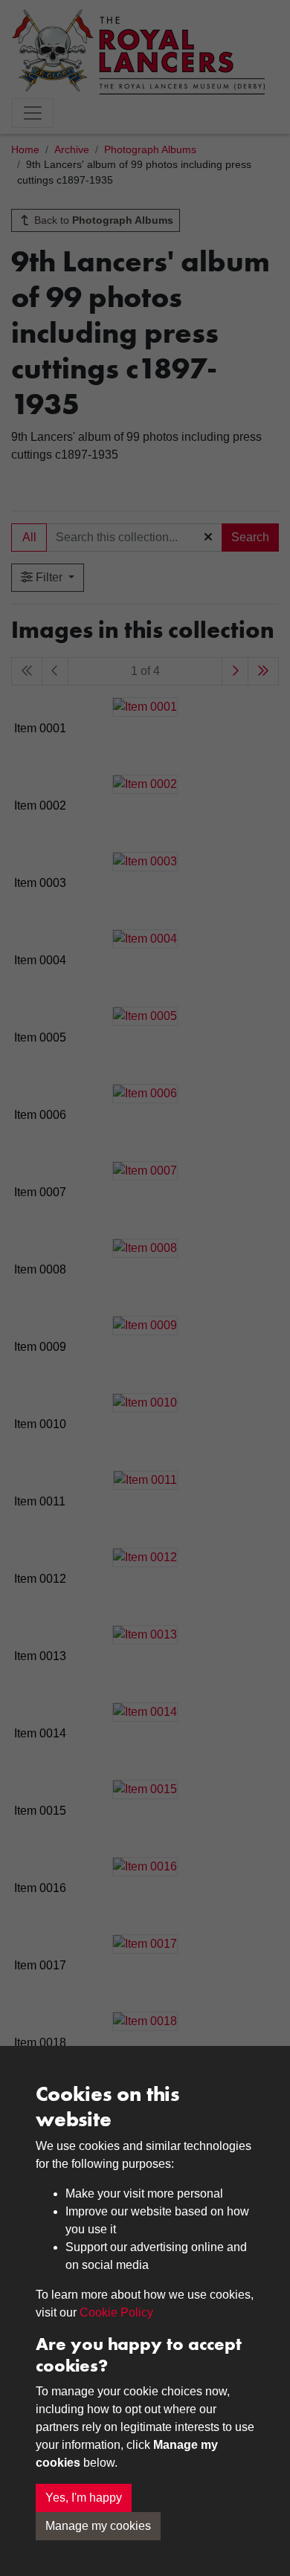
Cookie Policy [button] (116, 2312)
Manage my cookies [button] (98, 2526)
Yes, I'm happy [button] (84, 2498)
